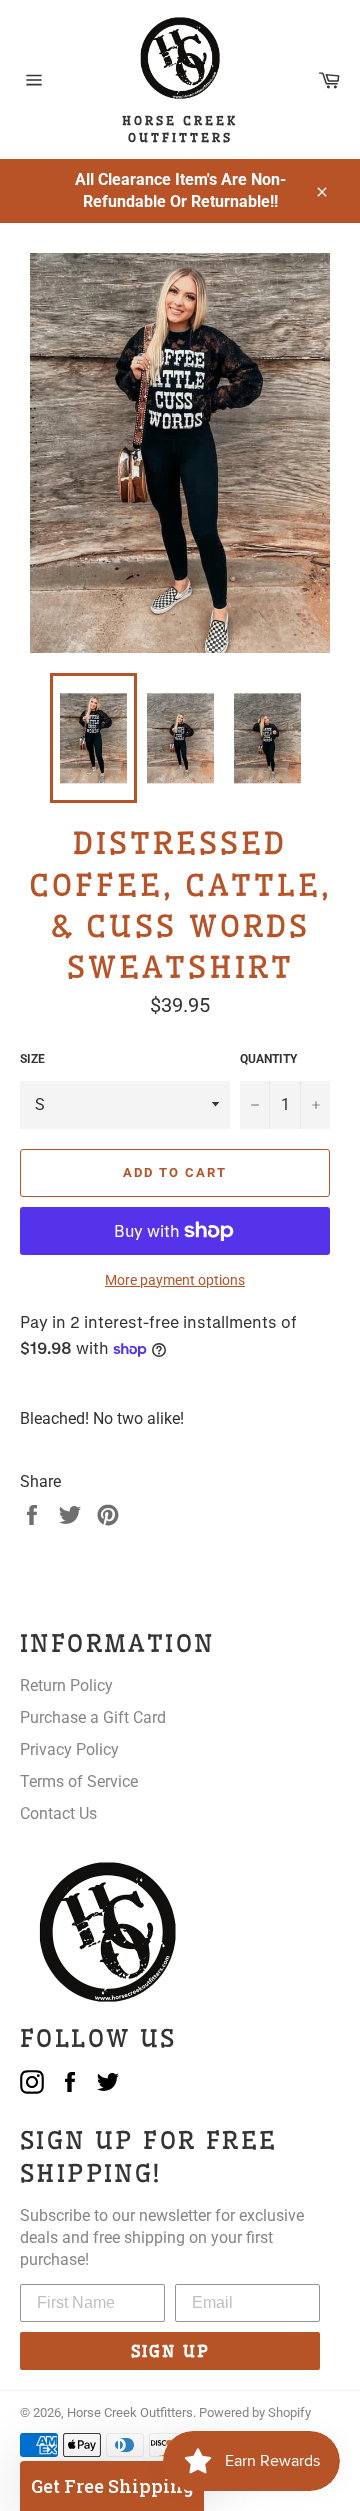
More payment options (175, 1280)
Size (32, 1059)
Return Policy (66, 1685)
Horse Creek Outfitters (130, 2412)
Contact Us (58, 1813)
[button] (112, 2486)
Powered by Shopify (255, 2412)
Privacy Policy (69, 1749)
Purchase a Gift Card (93, 1717)
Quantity (268, 1059)
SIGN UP (170, 2351)
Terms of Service (79, 1781)
